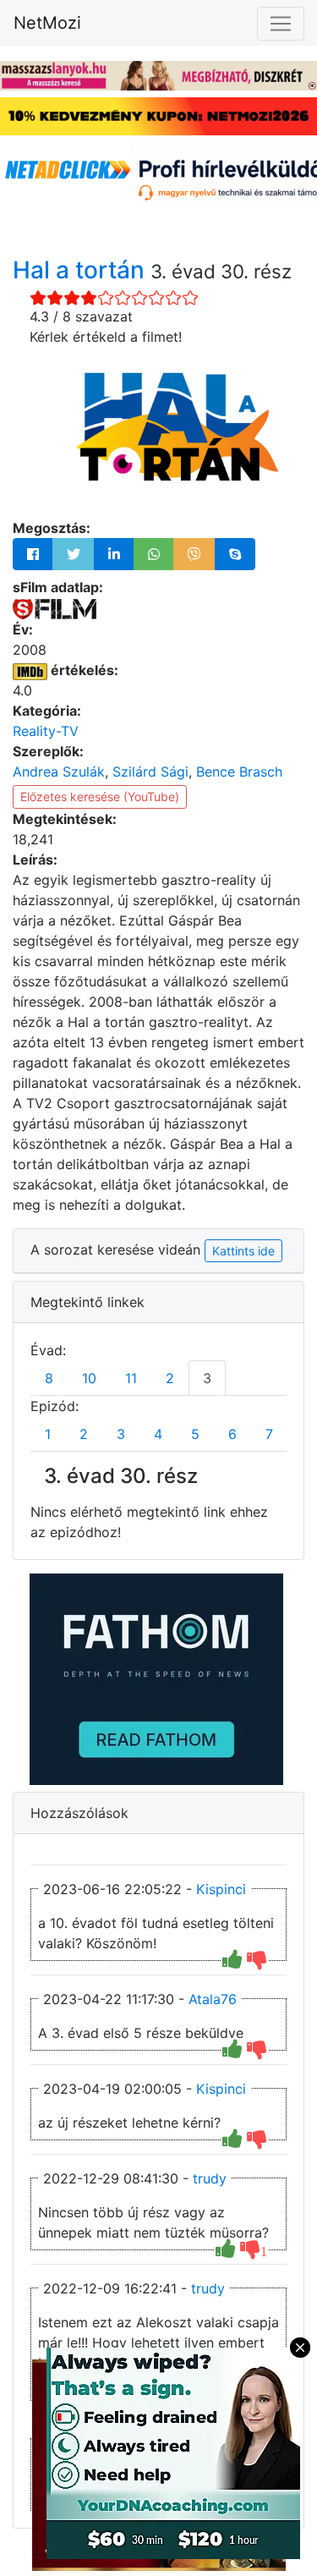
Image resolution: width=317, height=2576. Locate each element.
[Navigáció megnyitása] (281, 24)
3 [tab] (207, 1378)
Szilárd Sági (150, 772)
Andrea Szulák (59, 772)
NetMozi (47, 23)
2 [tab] (170, 1378)
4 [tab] (158, 1434)
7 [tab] (269, 1434)
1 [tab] (48, 1434)
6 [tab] (232, 1434)
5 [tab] (195, 1434)
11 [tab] (131, 1378)
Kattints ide (243, 1251)
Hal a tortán (82, 270)
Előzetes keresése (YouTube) (100, 796)
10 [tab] (89, 1378)
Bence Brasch (239, 772)
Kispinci (221, 1889)
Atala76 (213, 1999)
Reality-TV (46, 731)
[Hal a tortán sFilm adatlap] (55, 607)
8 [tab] (49, 1378)
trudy (210, 2178)
